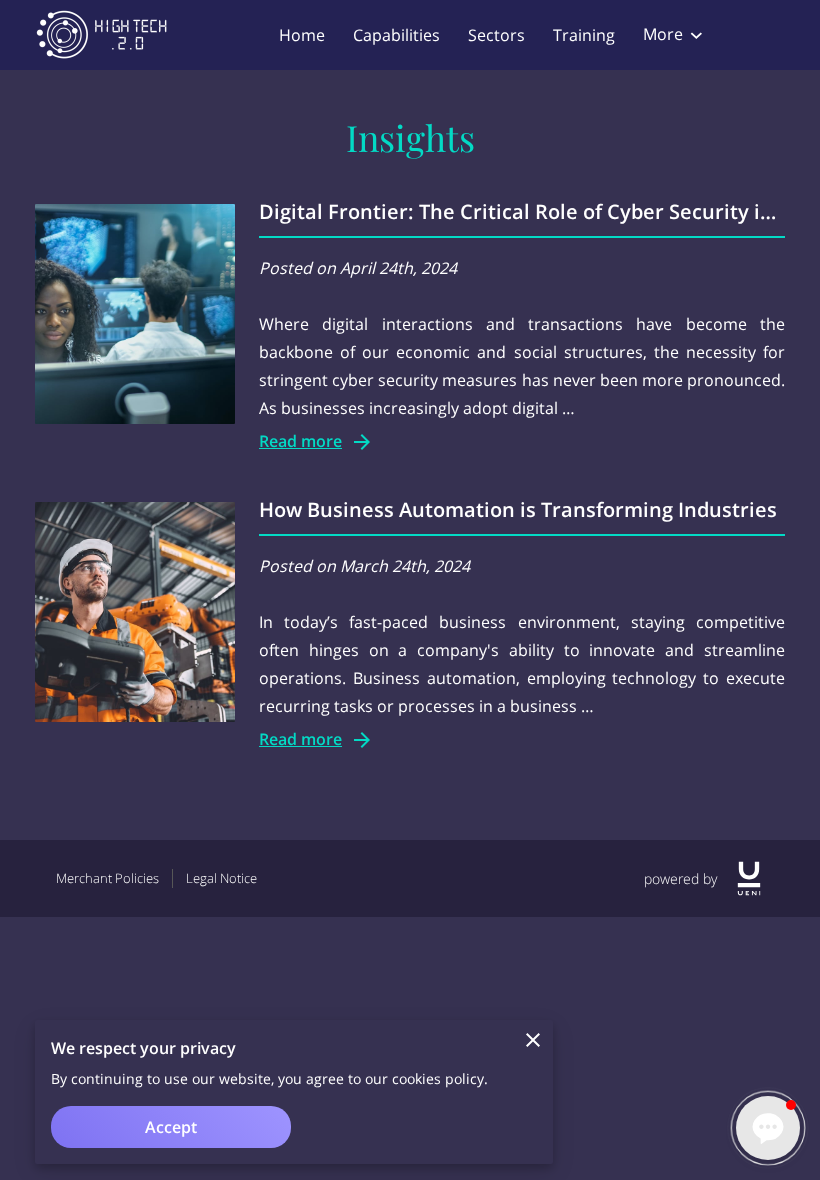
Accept (171, 1127)
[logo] (749, 878)
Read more (300, 441)
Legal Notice (221, 878)
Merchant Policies (107, 878)
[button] (768, 1128)
